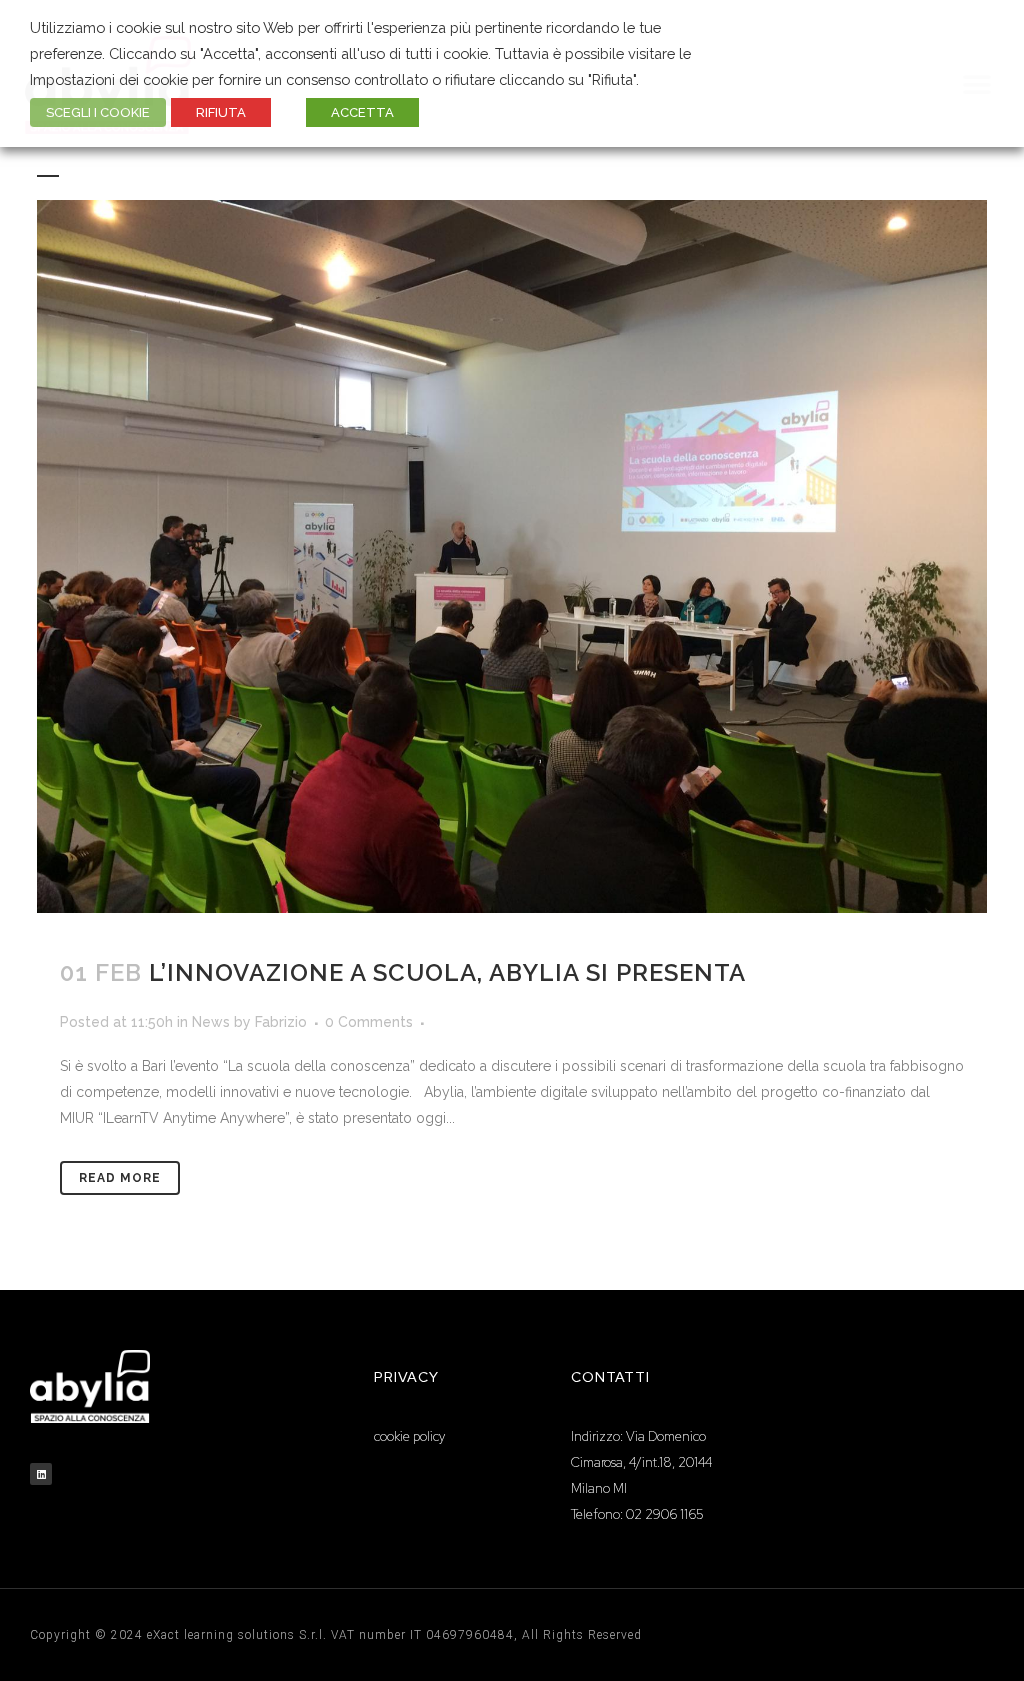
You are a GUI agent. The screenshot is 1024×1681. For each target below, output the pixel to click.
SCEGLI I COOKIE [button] (98, 112)
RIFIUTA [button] (221, 112)
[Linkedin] (41, 1474)
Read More (120, 1178)
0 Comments (369, 1022)
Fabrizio (281, 1022)
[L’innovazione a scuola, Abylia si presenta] (512, 556)
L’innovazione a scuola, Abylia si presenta (447, 972)
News (211, 1022)
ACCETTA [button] (362, 112)
